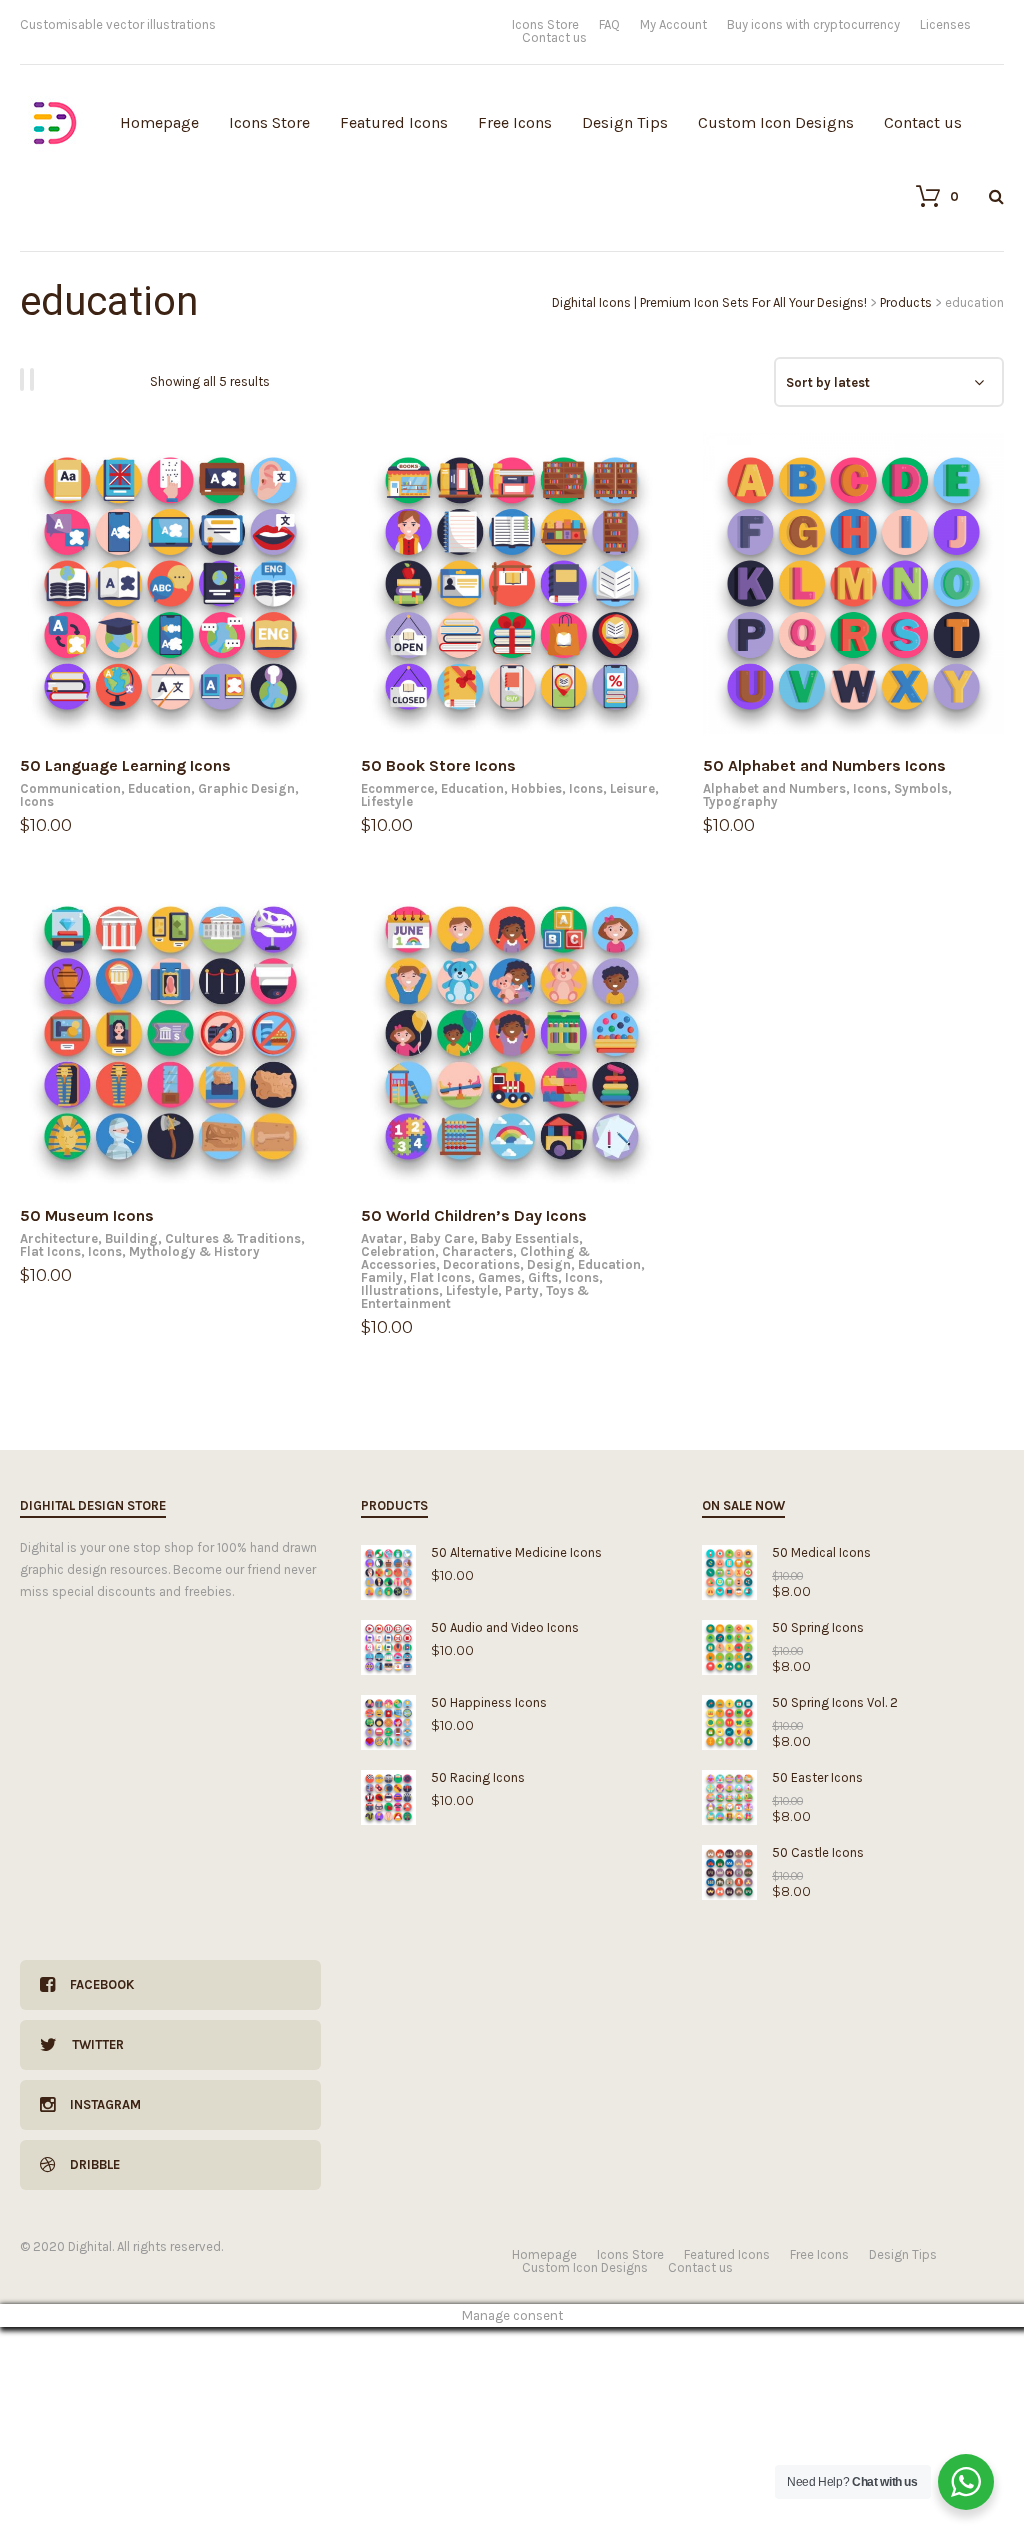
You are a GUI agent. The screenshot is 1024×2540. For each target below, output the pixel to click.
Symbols (921, 788)
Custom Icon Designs (776, 122)
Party (522, 1290)
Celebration (398, 1251)
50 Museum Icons (87, 1215)
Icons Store (545, 24)
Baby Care (442, 1238)
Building (131, 1238)
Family (382, 1277)
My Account (673, 24)
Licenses (945, 24)
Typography (740, 801)
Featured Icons (394, 122)
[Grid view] (25, 379)
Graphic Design (246, 788)
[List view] (35, 379)
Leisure (632, 788)
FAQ (609, 24)
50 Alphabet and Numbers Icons (824, 765)
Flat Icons (50, 1251)
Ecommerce (397, 788)
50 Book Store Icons (438, 765)
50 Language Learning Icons (125, 765)
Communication (70, 788)
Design (549, 1264)
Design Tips (625, 122)
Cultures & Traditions (233, 1238)
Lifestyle (387, 801)
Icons (37, 801)
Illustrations (400, 1290)
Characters (477, 1251)
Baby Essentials (530, 1238)
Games (499, 1277)
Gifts (543, 1277)
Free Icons (515, 122)
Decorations (481, 1264)
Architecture (59, 1238)
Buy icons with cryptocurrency (813, 24)
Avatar (382, 1238)
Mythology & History (194, 1251)
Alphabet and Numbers (774, 788)
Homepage (159, 122)
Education (159, 788)
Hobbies (536, 788)
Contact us (554, 37)
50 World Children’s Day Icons (474, 1215)
